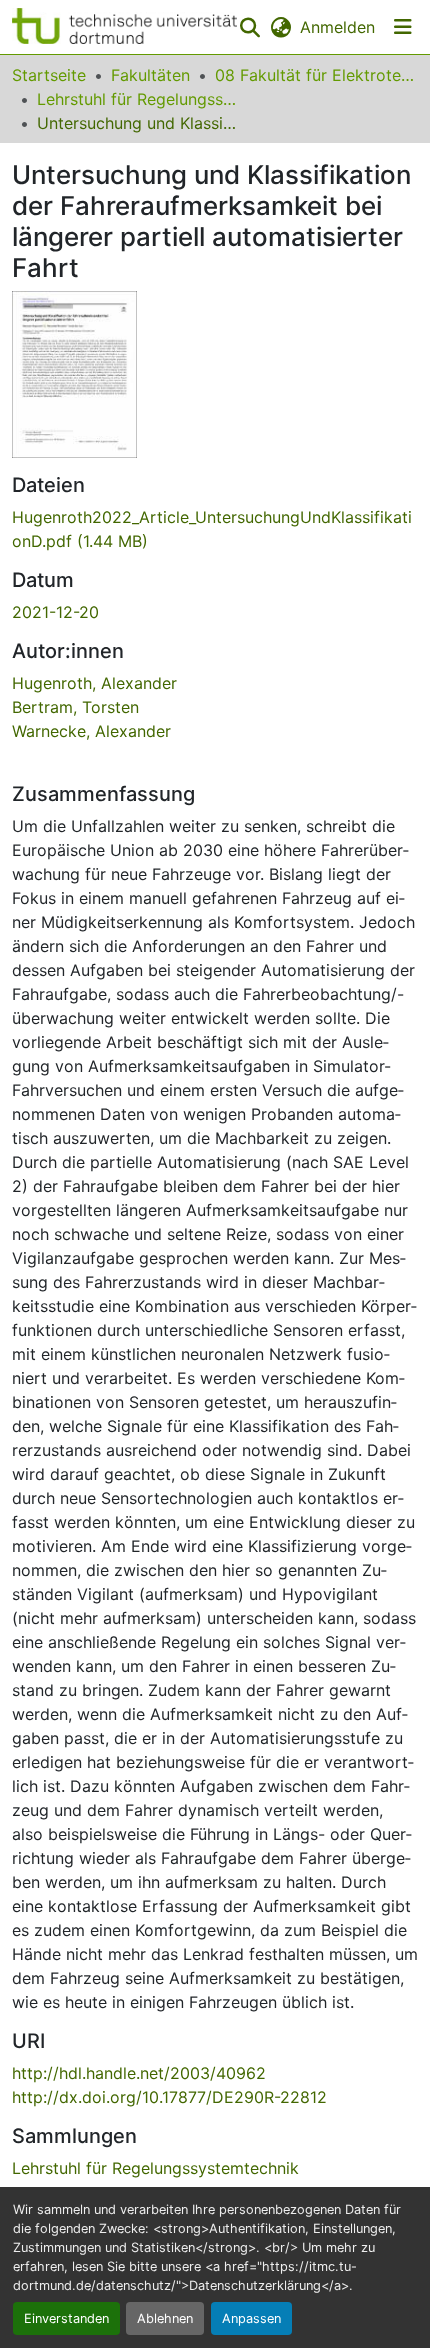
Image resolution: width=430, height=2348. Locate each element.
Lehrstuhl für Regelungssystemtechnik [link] (137, 99)
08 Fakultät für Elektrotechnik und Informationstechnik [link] (315, 75)
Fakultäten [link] (150, 75)
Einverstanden (66, 2318)
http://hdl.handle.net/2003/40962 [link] (139, 2073)
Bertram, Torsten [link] (75, 707)
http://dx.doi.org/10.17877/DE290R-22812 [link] (169, 2097)
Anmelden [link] (337, 27)
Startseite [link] (49, 75)
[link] (215, 529)
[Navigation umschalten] (403, 27)
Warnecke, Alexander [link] (91, 731)
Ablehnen (165, 2318)
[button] (124, 27)
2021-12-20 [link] (55, 612)
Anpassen (251, 2318)
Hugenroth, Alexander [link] (94, 683)
